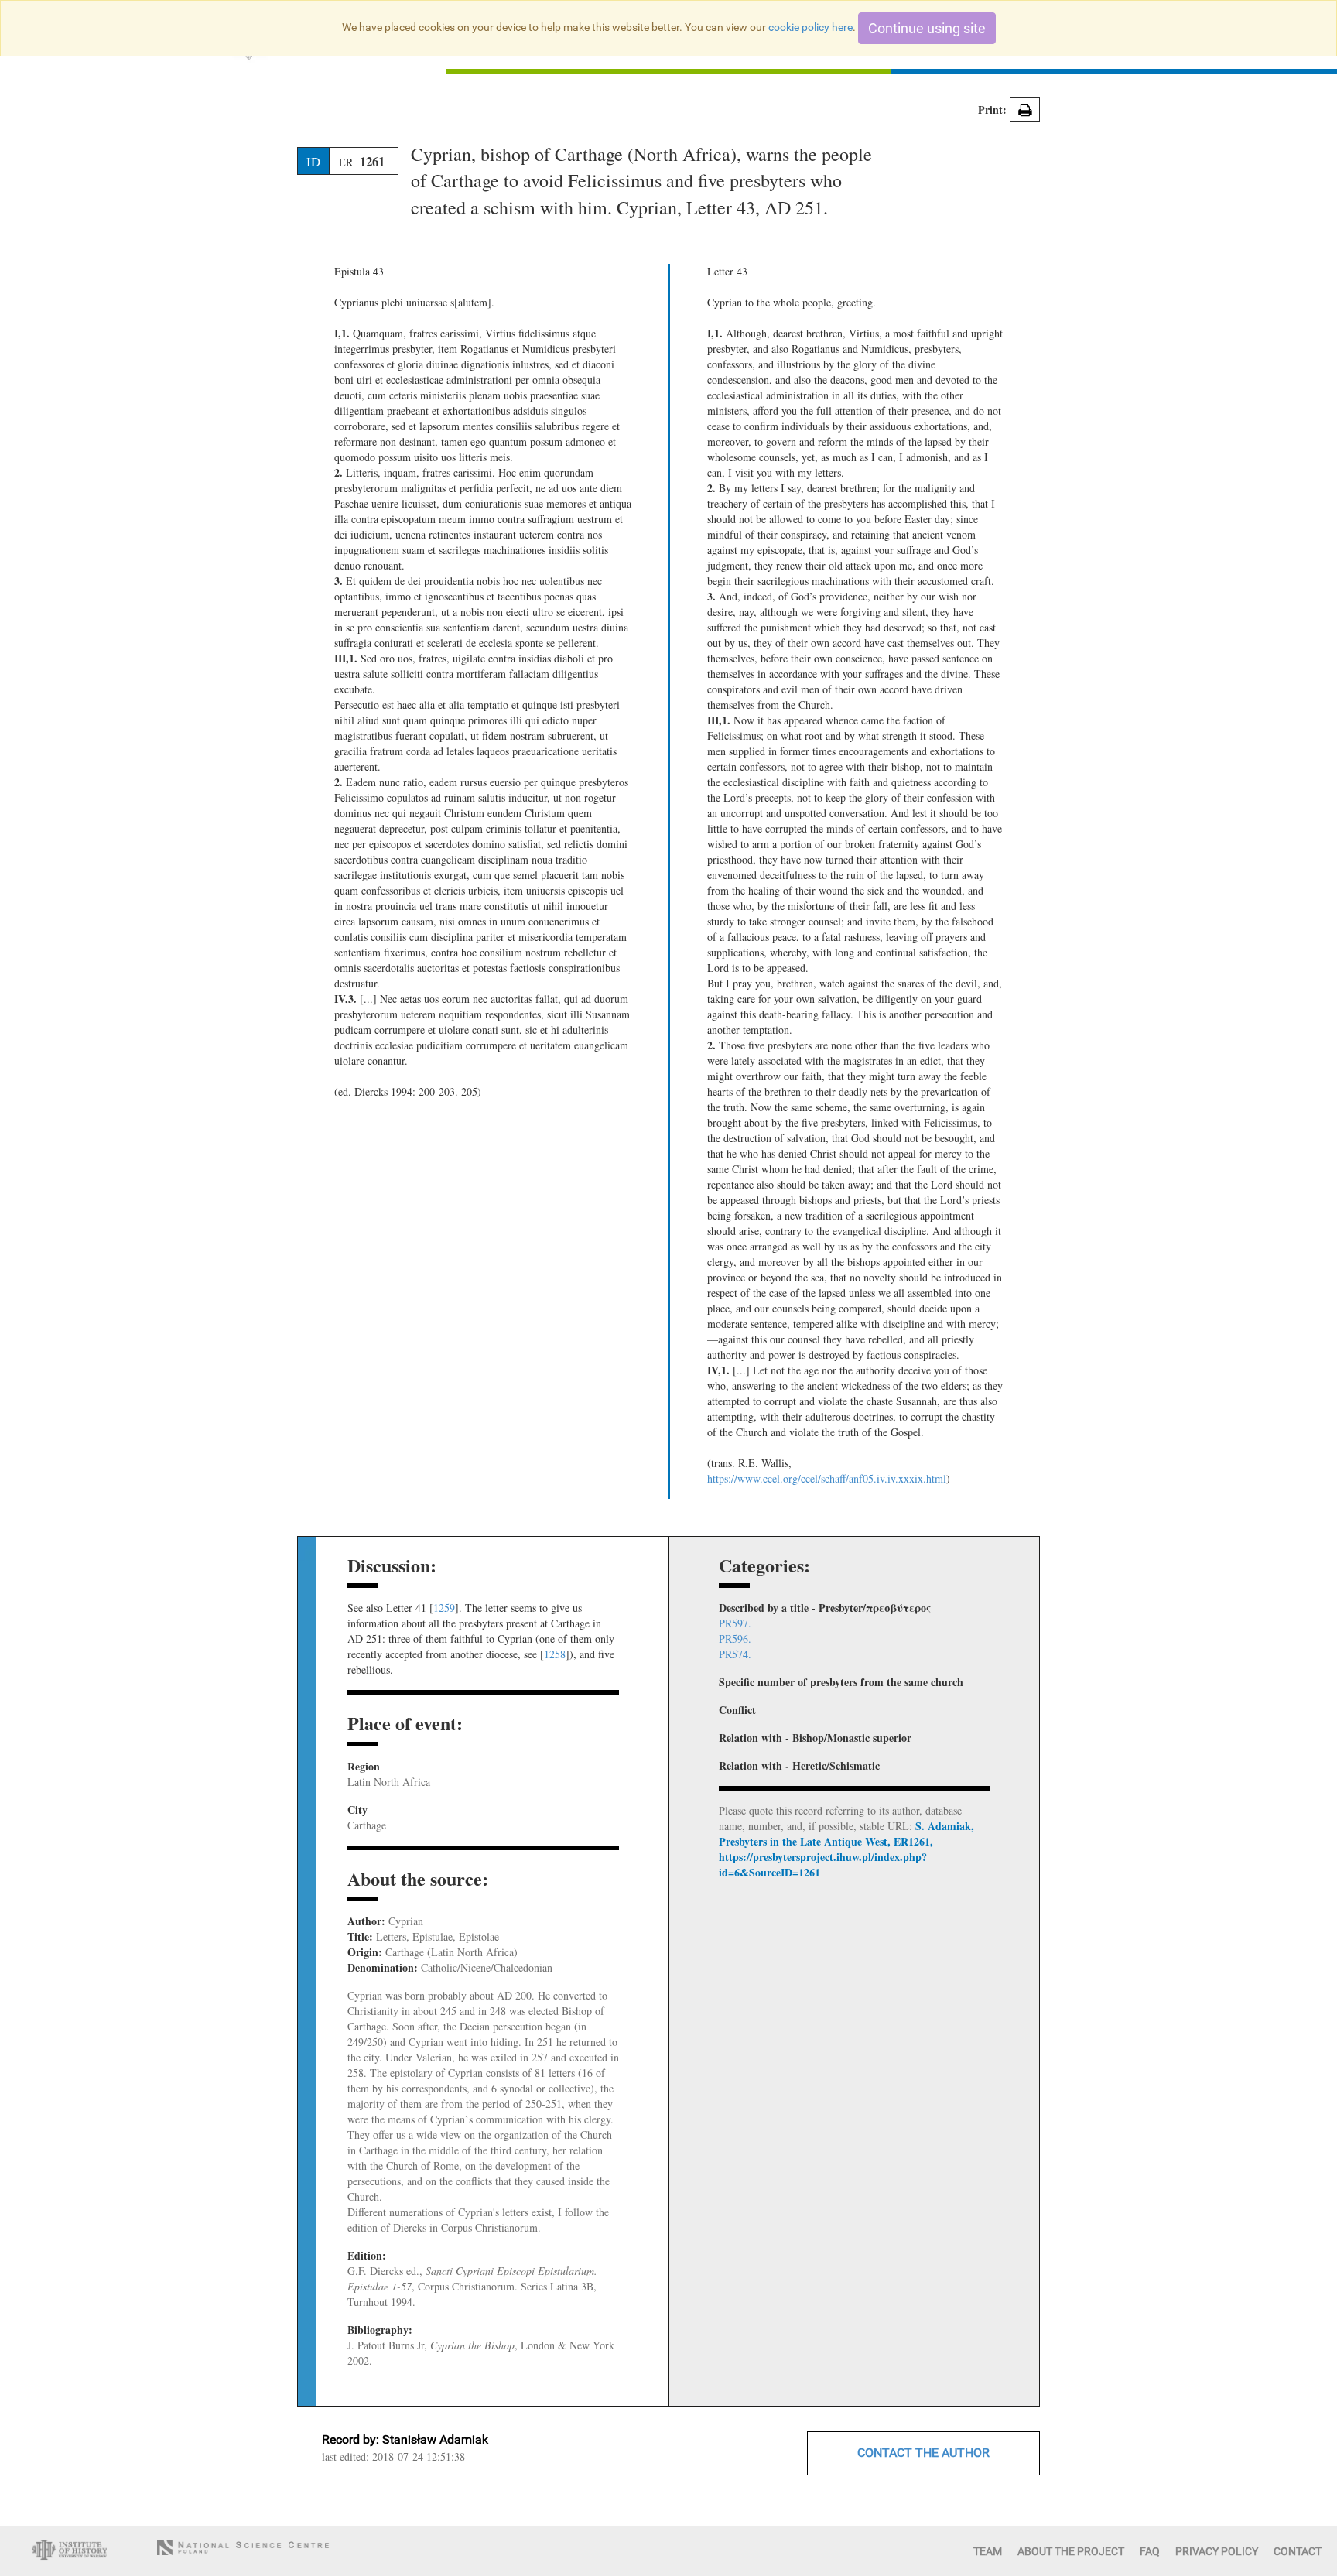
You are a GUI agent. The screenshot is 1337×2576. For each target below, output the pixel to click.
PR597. (735, 1623)
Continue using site (927, 28)
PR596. (735, 1639)
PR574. (735, 1654)
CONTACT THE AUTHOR (923, 2453)
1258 (555, 1654)
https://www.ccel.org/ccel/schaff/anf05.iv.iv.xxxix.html (827, 1478)
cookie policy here (810, 27)
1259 (444, 1608)
